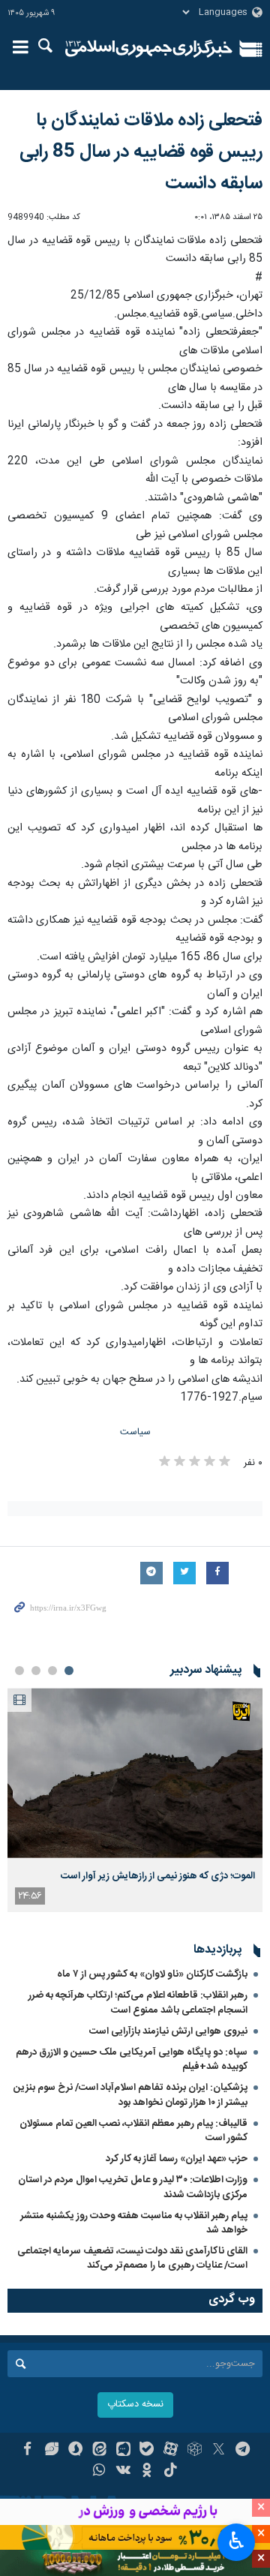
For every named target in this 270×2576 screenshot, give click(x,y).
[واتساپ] (99, 2472)
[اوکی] (147, 2472)
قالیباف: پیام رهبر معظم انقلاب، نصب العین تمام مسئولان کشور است (133, 2131)
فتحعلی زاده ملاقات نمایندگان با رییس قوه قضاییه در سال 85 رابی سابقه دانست (141, 152)
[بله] (147, 2451)
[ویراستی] (51, 2451)
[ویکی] (123, 2472)
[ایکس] (219, 2451)
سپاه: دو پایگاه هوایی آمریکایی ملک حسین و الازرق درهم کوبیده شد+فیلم (132, 2060)
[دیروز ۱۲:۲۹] (135, 1773)
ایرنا (149, 49)
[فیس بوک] (27, 2451)
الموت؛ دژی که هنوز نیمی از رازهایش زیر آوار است (158, 1876)
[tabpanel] (135, 1800)
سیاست (135, 1432)
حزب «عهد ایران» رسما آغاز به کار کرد (177, 2159)
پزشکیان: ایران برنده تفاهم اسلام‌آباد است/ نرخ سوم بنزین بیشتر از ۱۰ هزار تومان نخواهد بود (130, 2095)
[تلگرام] (243, 2451)
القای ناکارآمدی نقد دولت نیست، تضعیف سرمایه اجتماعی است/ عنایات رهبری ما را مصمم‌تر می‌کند (132, 2258)
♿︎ (237, 2541)
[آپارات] (171, 2451)
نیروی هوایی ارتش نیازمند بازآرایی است (168, 2031)
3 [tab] (36, 1671)
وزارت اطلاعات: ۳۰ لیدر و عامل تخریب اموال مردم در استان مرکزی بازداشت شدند (133, 2187)
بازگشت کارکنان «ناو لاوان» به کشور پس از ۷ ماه (152, 1974)
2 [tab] (52, 1671)
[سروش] (75, 2451)
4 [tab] (19, 1671)
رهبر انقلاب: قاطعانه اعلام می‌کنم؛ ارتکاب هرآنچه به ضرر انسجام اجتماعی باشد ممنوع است (138, 2003)
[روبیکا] (195, 2451)
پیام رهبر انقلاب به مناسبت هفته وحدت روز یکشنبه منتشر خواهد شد (134, 2223)
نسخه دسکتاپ (135, 2405)
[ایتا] (99, 2451)
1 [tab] (69, 1671)
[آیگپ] (123, 2451)
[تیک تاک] (171, 2472)
